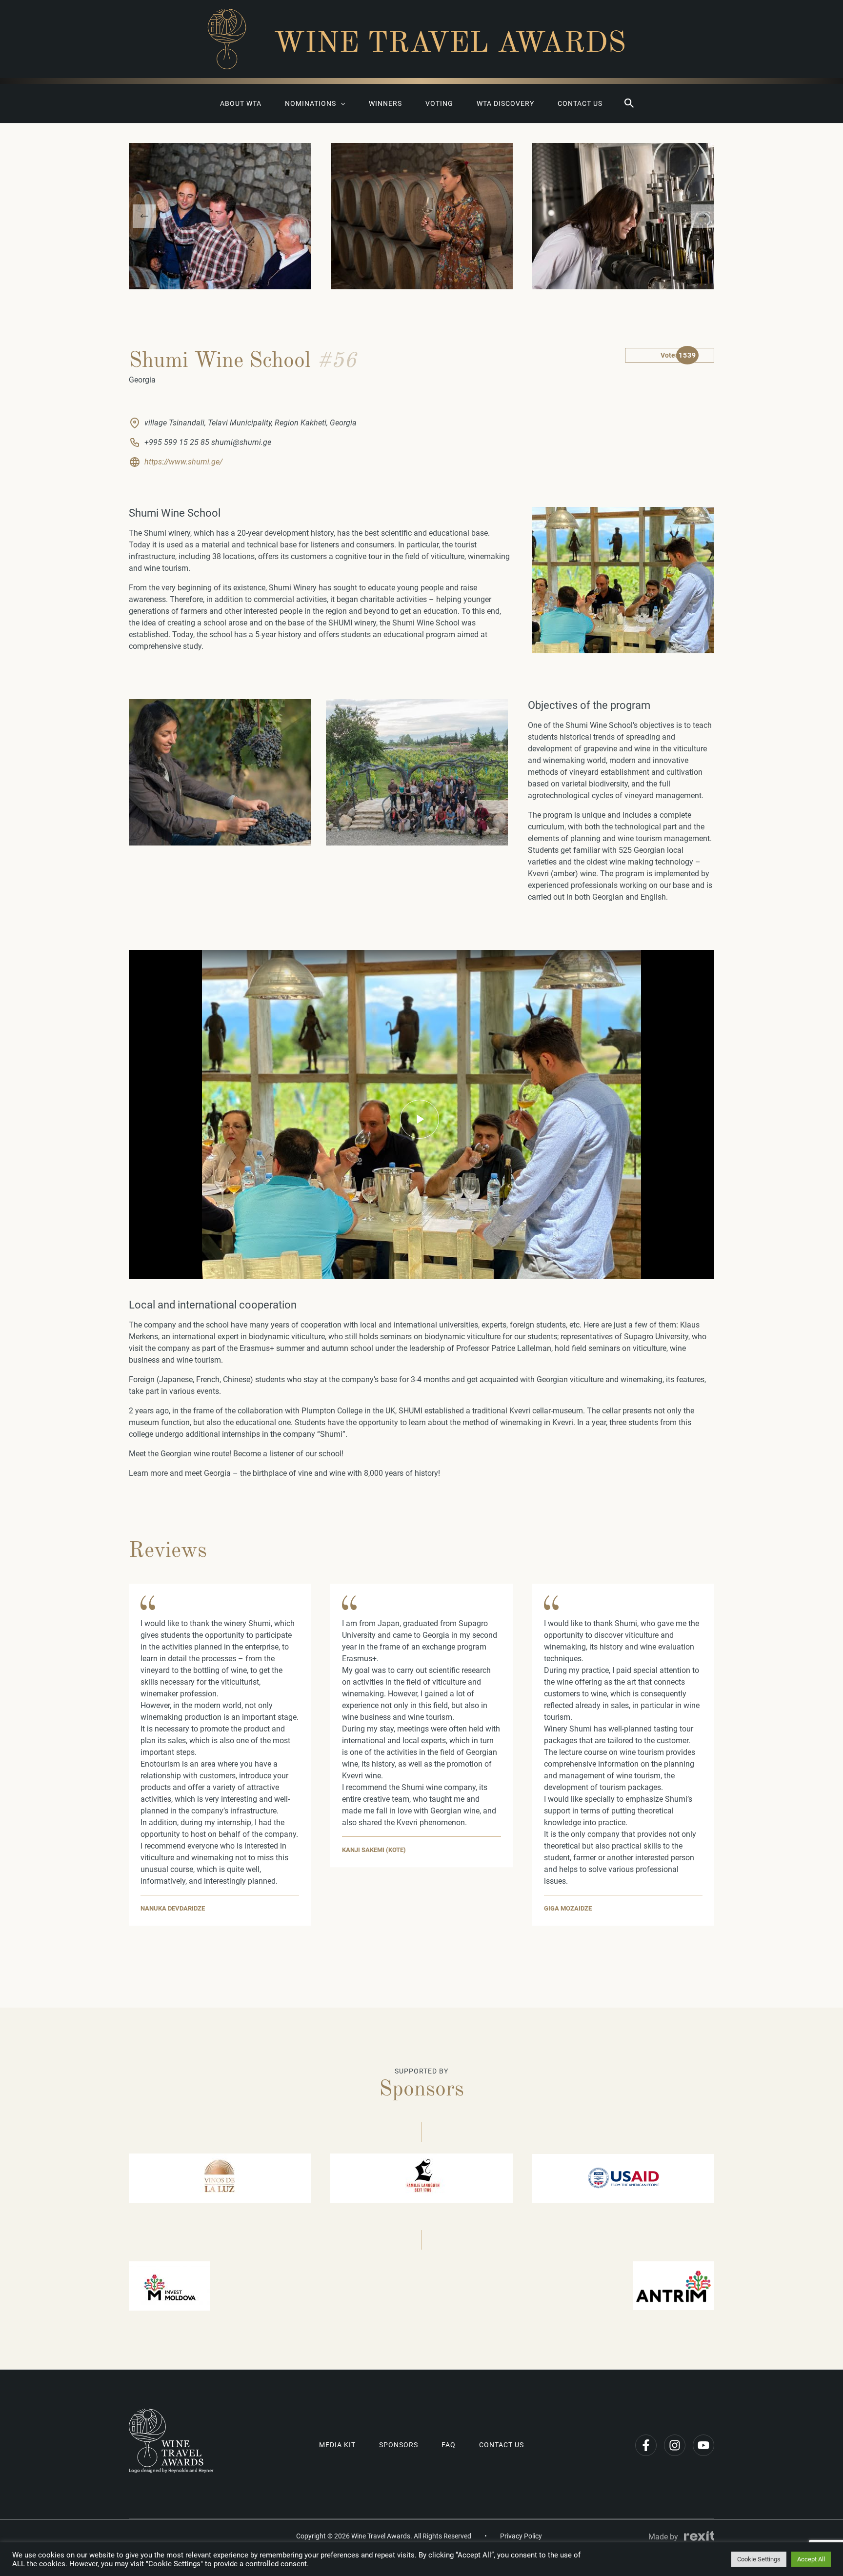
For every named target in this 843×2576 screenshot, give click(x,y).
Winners (385, 103)
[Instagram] (675, 2445)
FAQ (449, 2445)
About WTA (241, 103)
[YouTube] (703, 2445)
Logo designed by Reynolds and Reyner (171, 2470)
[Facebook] (646, 2445)
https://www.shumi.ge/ (183, 462)
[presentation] (144, 216)
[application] (341, 103)
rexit (699, 2536)
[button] (629, 103)
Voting (439, 103)
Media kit (337, 2445)
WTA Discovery (505, 103)
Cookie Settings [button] (759, 2559)
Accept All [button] (811, 2559)
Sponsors (399, 2445)
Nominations (311, 103)
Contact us (580, 103)
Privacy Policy (521, 2536)
